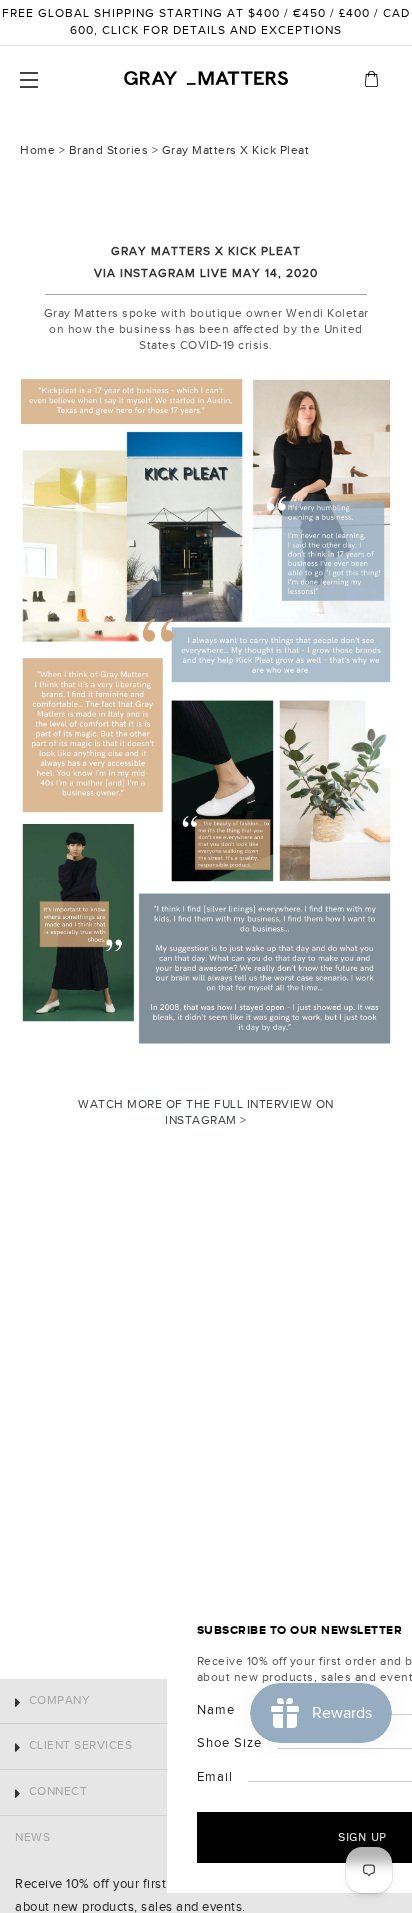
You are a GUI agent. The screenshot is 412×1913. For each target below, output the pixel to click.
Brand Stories (109, 150)
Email (58, 1777)
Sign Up (206, 1837)
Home (37, 150)
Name (59, 1710)
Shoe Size (72, 1743)
